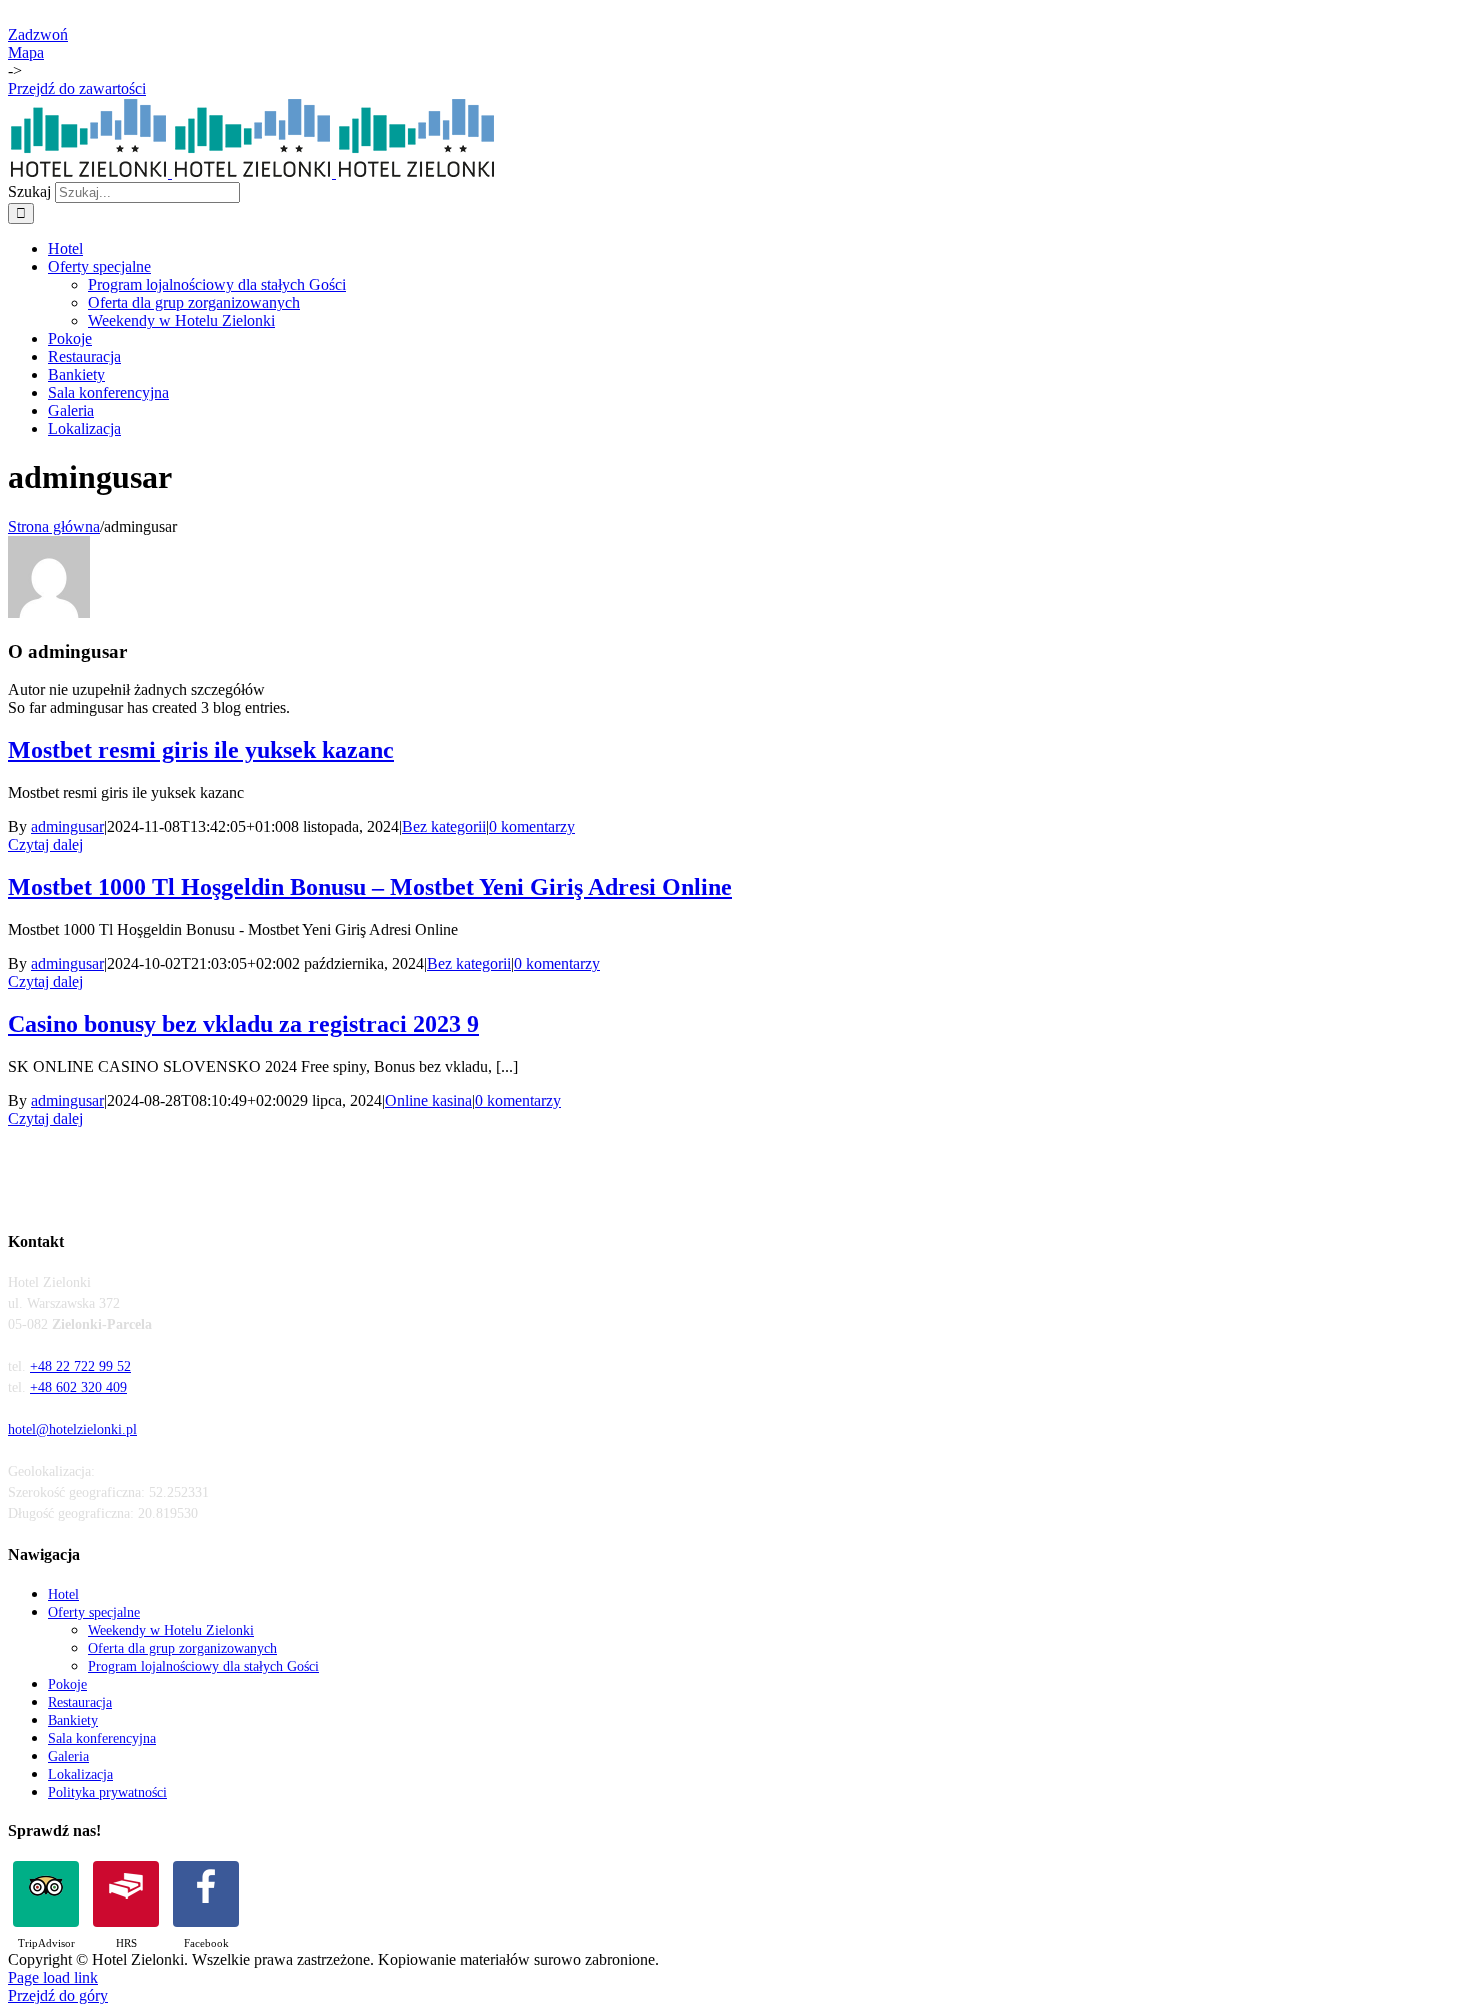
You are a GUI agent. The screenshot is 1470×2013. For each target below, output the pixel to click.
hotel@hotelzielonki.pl (72, 1429)
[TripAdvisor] (46, 1894)
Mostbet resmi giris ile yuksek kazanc (201, 750)
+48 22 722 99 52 (80, 1366)
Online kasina (428, 1100)
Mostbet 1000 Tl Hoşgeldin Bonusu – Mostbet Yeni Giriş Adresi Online (370, 887)
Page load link (53, 1977)
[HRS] (126, 1894)
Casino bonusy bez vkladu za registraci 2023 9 (243, 1024)
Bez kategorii (444, 826)
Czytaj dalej (45, 844)
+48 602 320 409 (78, 1387)
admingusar (67, 826)
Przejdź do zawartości (77, 88)
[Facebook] (206, 1894)
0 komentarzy (532, 826)
